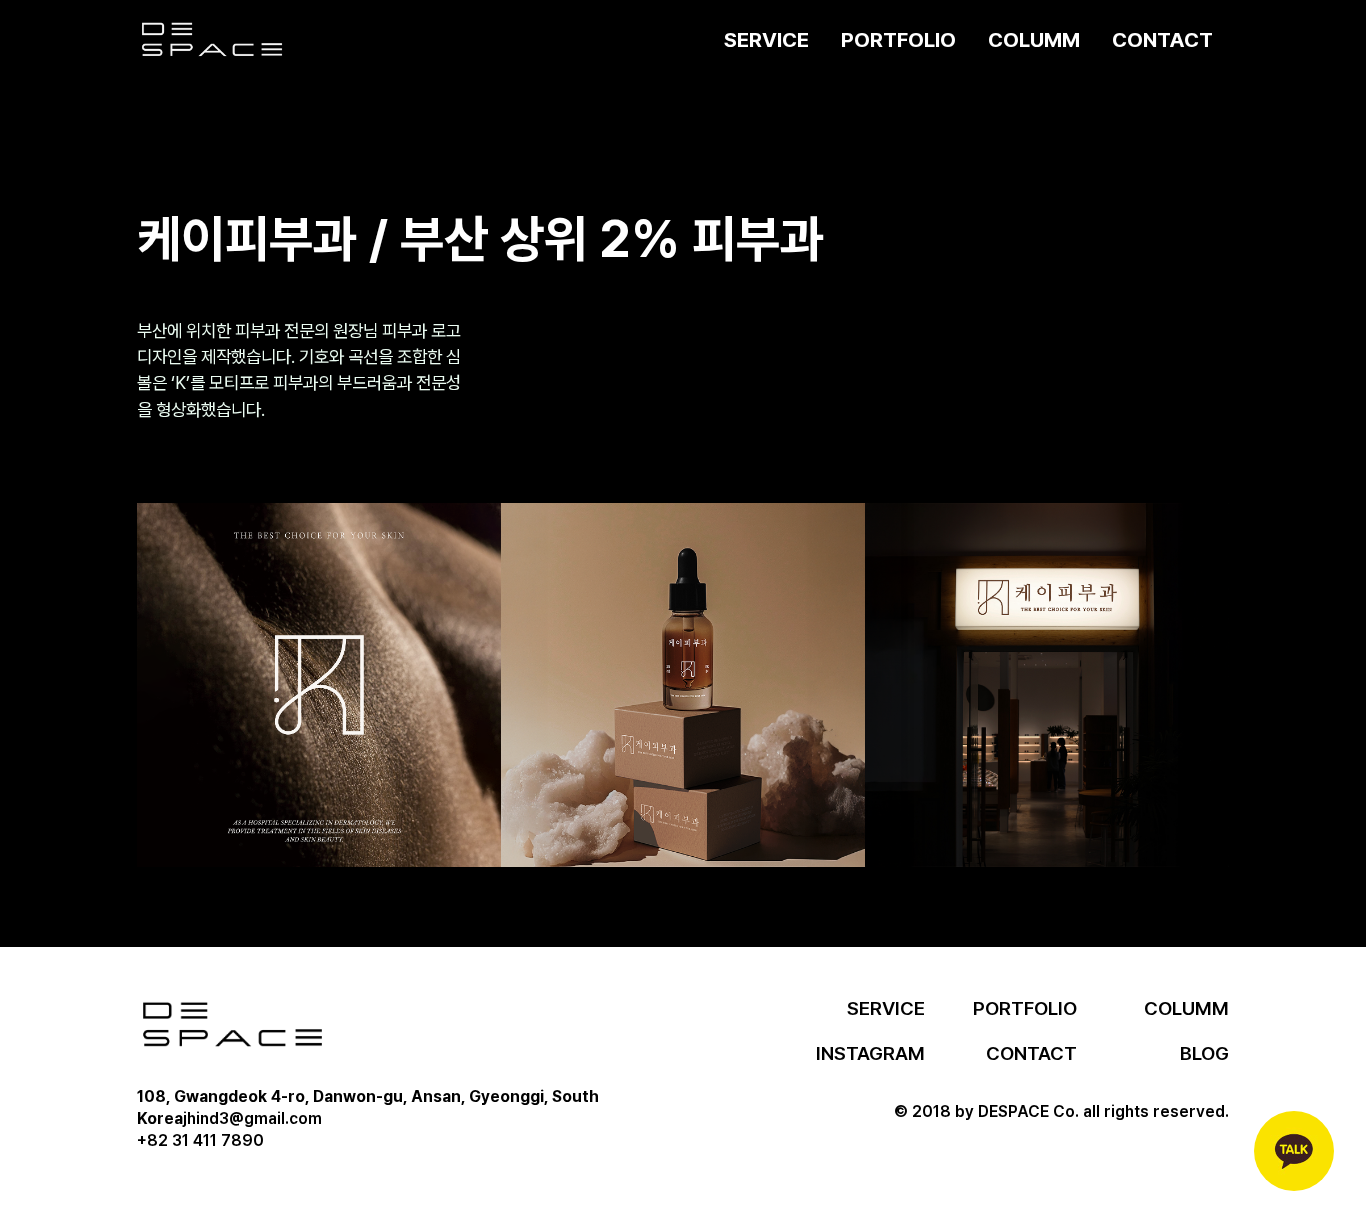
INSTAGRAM (870, 1053)
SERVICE (766, 39)
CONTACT (1162, 39)
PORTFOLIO (898, 39)
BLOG (1204, 1053)
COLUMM (1034, 39)
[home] (212, 40)
